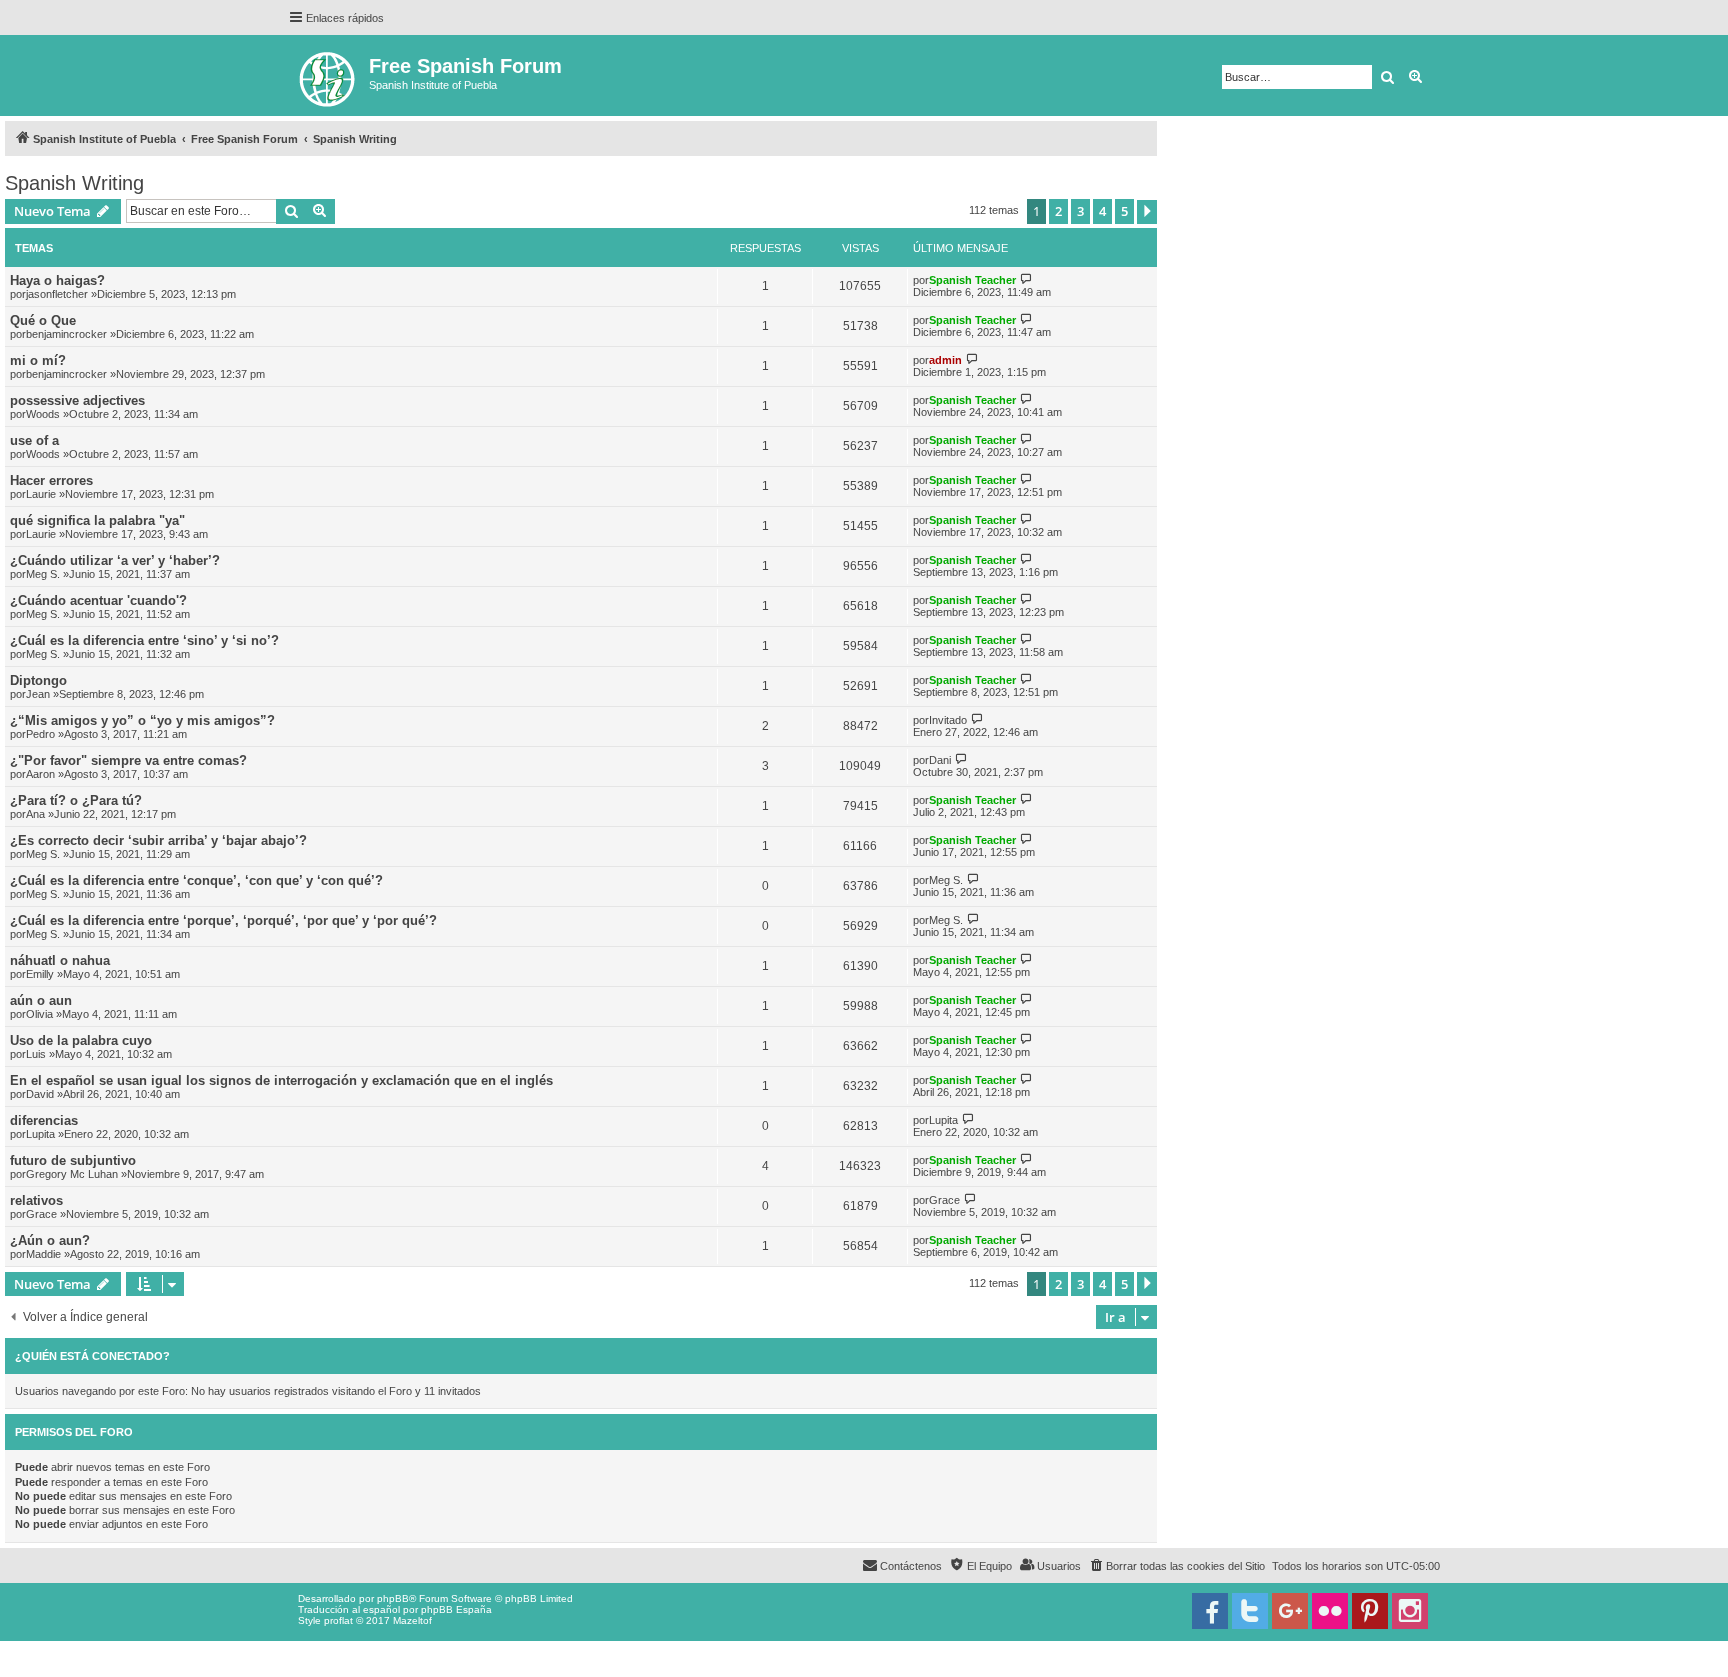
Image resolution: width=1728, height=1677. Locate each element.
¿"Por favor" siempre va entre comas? (128, 760)
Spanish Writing (74, 183)
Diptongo (38, 680)
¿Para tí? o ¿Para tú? (76, 800)
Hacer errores (51, 480)
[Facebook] (1210, 1611)
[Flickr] (1330, 1611)
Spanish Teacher (972, 280)
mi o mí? (38, 360)
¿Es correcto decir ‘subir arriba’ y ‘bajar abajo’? (158, 840)
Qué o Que (43, 320)
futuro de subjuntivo (73, 1160)
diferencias (44, 1120)
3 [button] (1080, 211)
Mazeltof (412, 1620)
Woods (43, 414)
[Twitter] (1250, 1611)
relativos (36, 1200)
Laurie (41, 494)
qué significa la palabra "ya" (97, 520)
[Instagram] (1410, 1611)
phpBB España (456, 1609)
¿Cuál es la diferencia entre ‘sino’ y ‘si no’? (144, 640)
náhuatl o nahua (60, 960)
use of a (34, 440)
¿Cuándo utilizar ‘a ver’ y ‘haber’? (115, 560)
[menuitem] (1176, 1566)
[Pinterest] (1370, 1611)
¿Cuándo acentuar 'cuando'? (98, 600)
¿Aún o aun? (50, 1240)
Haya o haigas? (57, 280)
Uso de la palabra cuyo (81, 1040)
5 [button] (1124, 211)
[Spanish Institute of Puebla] (328, 75)
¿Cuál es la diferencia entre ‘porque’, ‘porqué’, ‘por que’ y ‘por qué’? (223, 920)
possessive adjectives (77, 400)
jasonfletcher (57, 294)
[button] (1147, 212)
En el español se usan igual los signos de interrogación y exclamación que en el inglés (281, 1080)
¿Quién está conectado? (92, 1356)
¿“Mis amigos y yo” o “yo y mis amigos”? (142, 720)
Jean (38, 694)
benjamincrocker (66, 334)
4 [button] (1102, 211)
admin (945, 360)
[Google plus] (1290, 1611)
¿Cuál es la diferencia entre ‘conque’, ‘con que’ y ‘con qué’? (196, 880)
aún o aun (41, 1000)
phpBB (393, 1598)
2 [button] (1058, 211)
